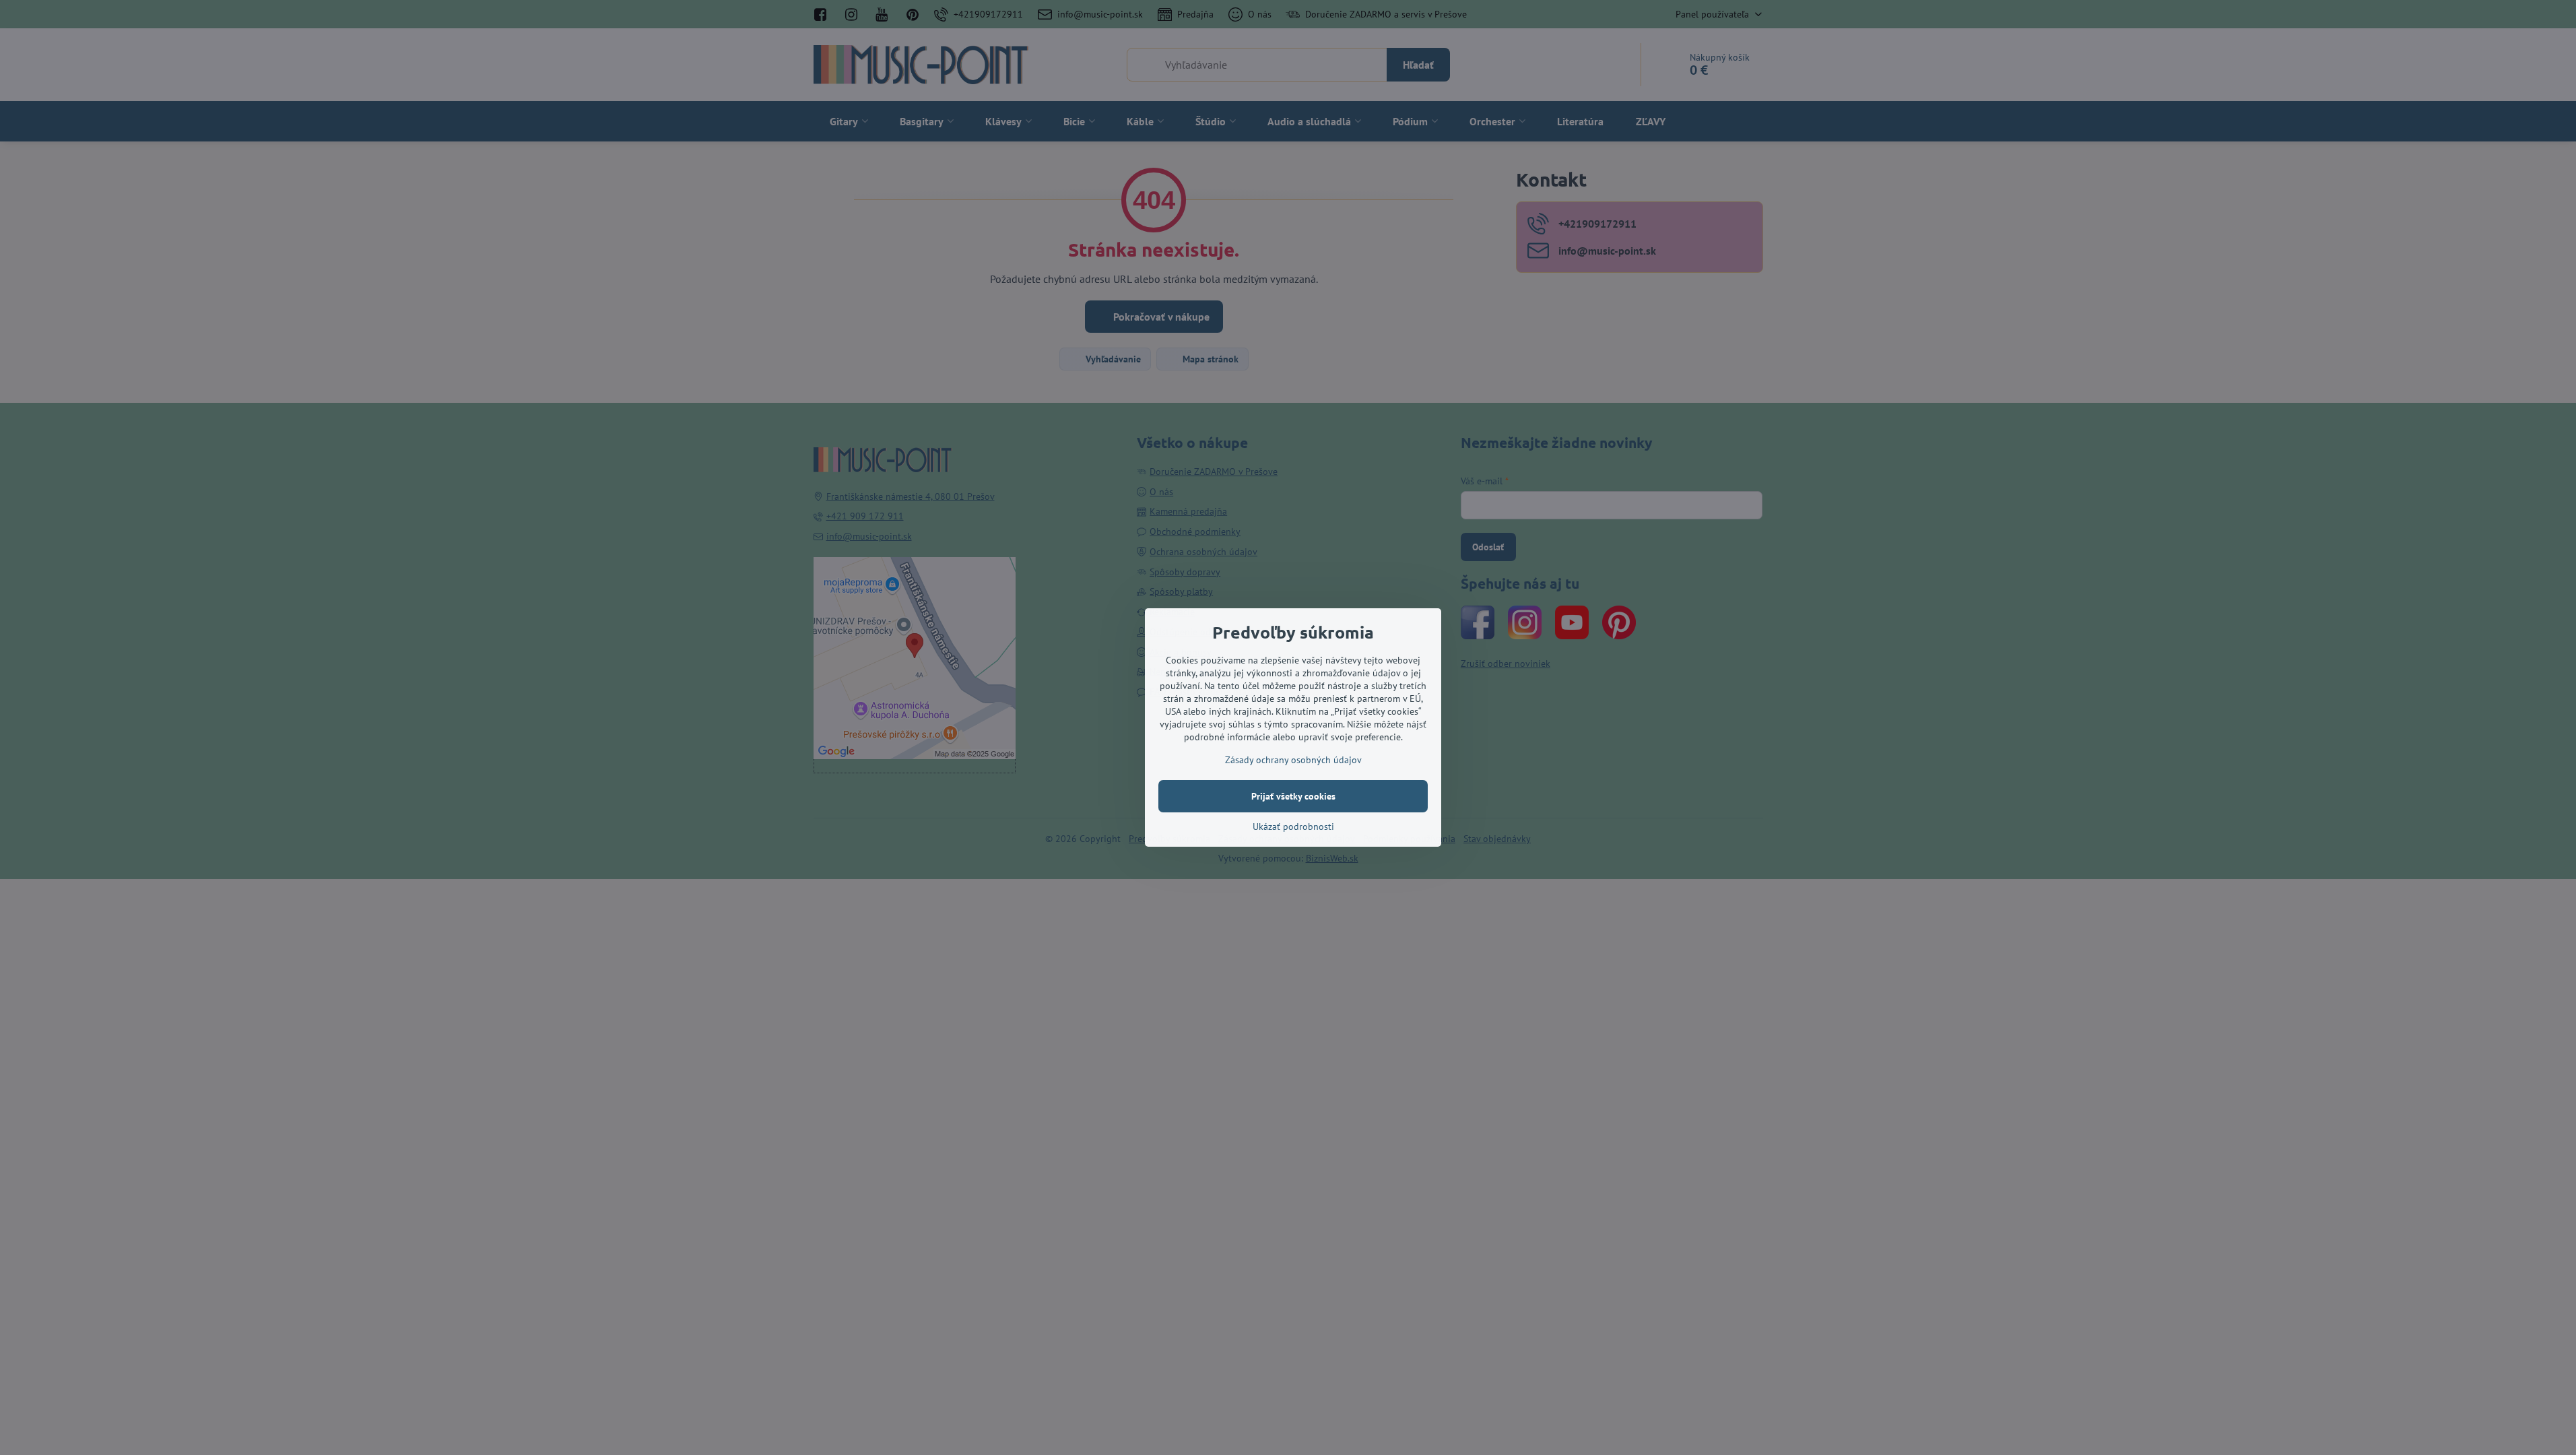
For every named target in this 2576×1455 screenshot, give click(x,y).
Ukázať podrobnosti (1293, 827)
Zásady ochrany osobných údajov (1293, 760)
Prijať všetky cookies (1293, 796)
